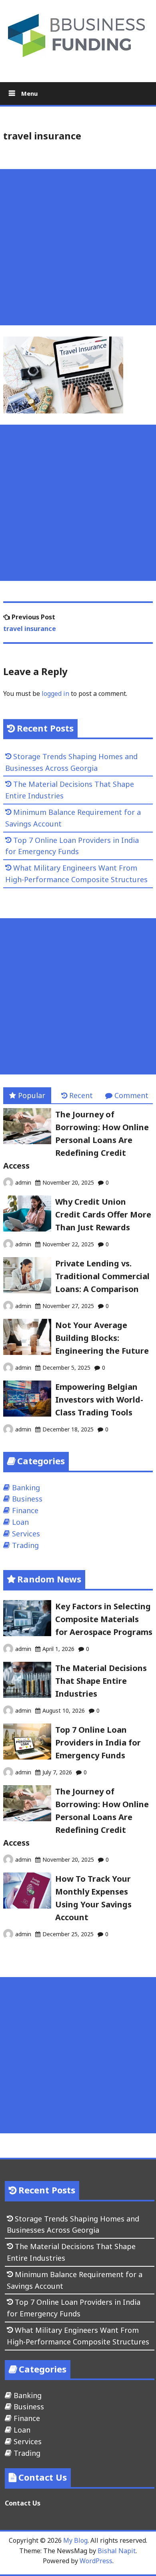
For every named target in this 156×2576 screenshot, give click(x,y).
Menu (29, 93)
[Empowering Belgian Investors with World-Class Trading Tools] (27, 1414)
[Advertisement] (78, 247)
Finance (25, 1510)
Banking (26, 1488)
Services (26, 1534)
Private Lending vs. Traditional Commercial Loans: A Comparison (102, 1276)
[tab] (27, 1096)
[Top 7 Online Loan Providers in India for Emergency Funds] (27, 1757)
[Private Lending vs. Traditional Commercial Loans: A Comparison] (27, 1290)
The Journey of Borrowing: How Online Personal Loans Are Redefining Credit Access (76, 1140)
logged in (55, 693)
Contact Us (23, 2503)
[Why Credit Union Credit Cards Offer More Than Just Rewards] (27, 1229)
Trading (25, 1545)
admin (23, 1182)
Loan (20, 1522)
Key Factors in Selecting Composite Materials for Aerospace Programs (104, 1619)
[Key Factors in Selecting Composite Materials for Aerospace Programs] (27, 1633)
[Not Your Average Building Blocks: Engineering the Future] (27, 1352)
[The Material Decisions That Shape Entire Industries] (27, 1695)
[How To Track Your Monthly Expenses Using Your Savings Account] (27, 1906)
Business (27, 1499)
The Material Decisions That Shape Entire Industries (101, 1681)
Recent (81, 1095)
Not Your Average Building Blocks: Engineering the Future (102, 1338)
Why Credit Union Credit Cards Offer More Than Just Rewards (103, 1214)
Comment (131, 1095)
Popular (32, 1095)
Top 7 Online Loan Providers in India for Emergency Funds (98, 1743)
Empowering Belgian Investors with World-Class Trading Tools (99, 1400)
